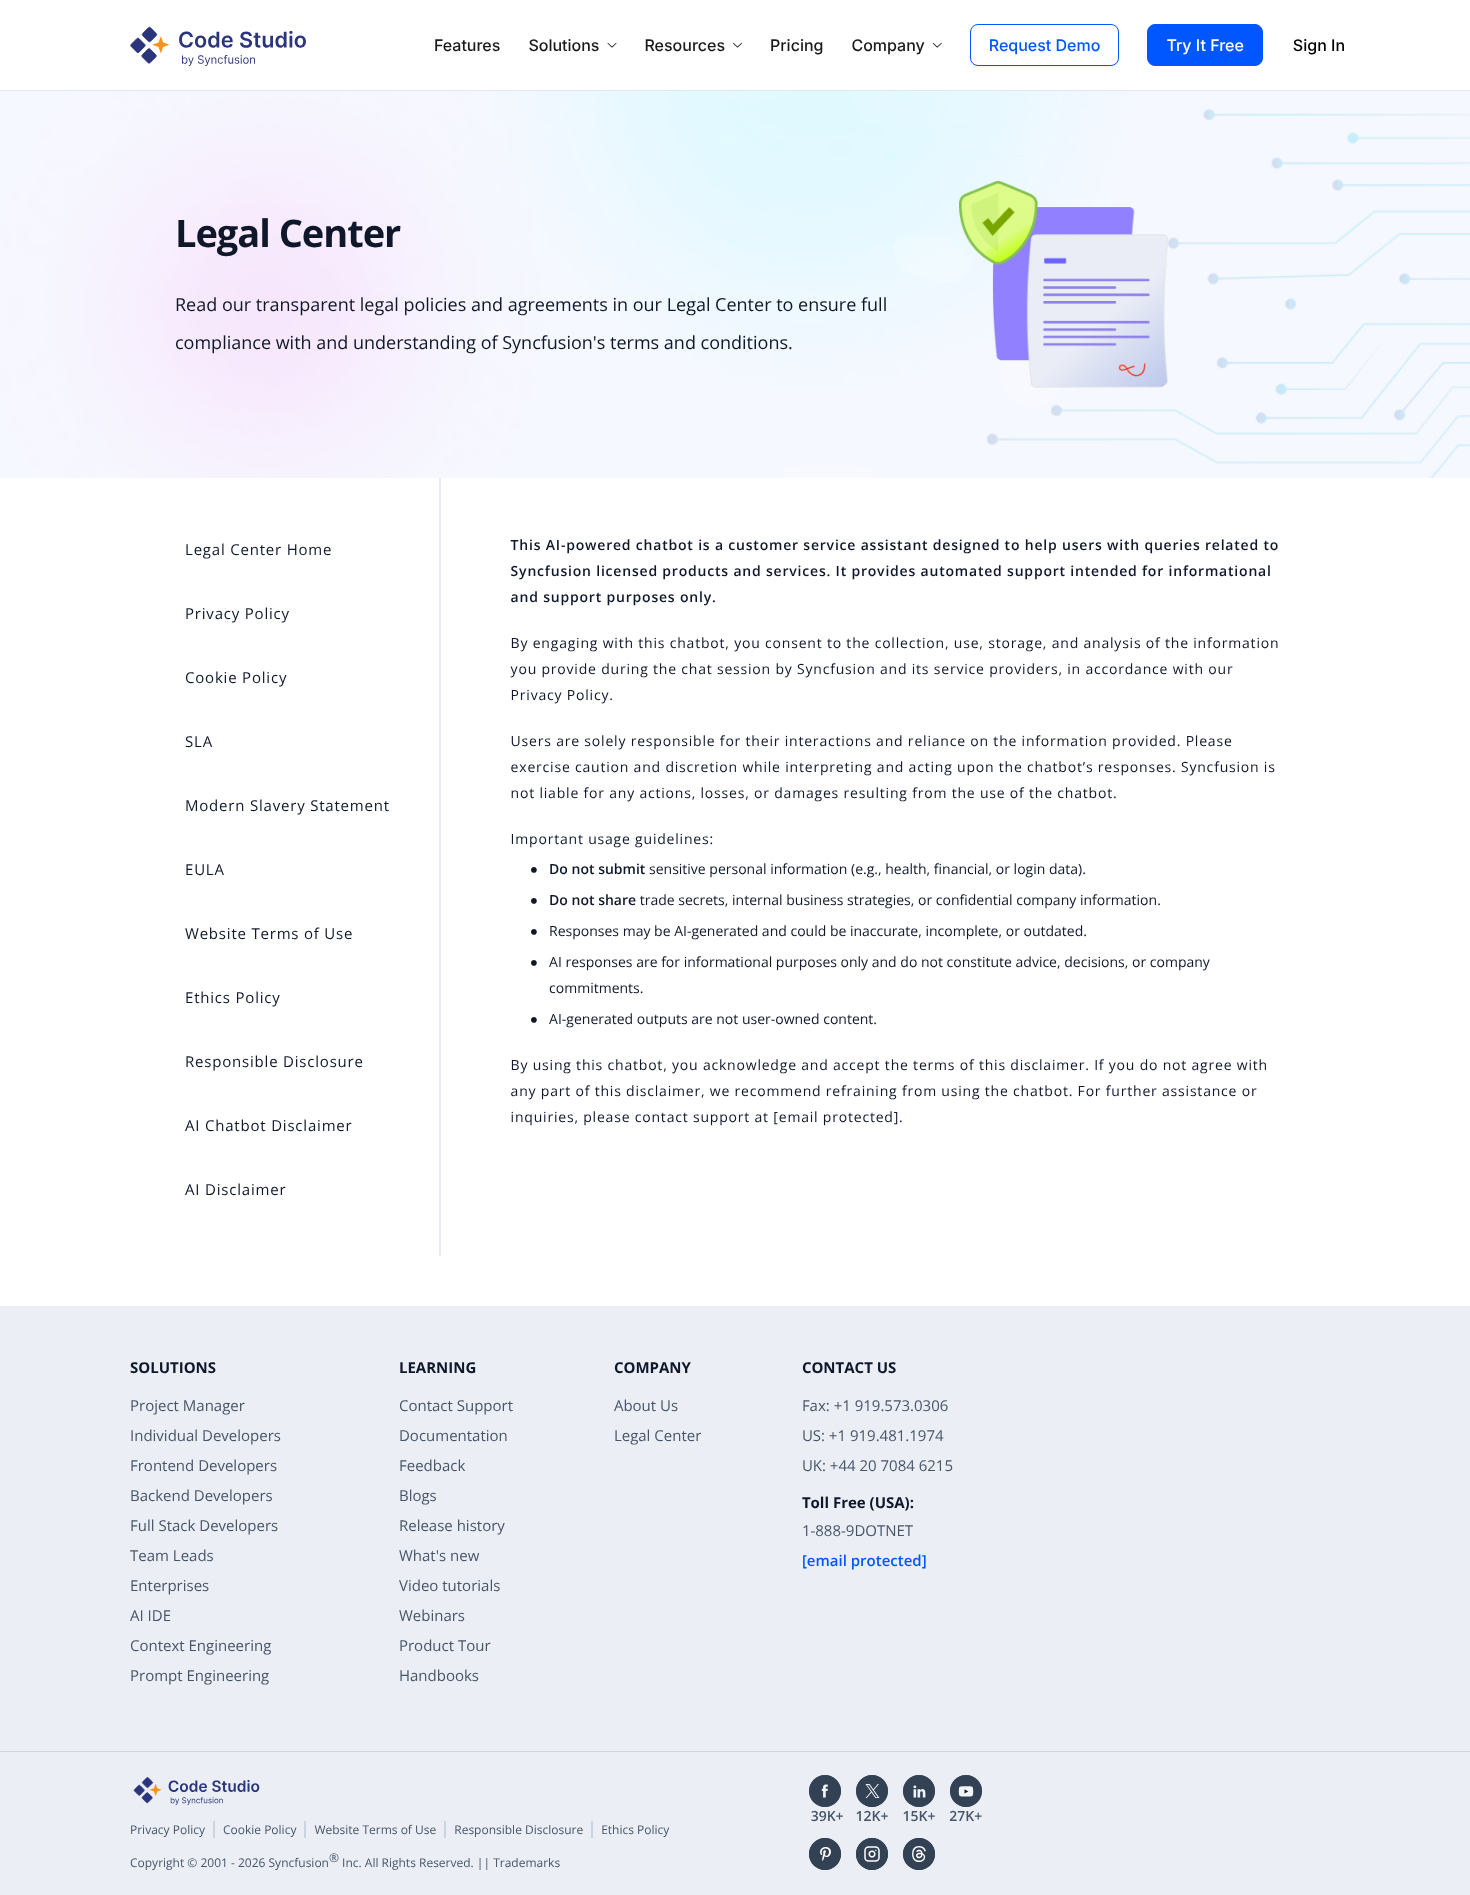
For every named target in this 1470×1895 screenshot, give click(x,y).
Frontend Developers (203, 1466)
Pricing (796, 45)
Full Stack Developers (204, 1526)
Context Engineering (200, 1646)
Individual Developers (205, 1436)
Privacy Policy (560, 695)
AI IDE (150, 1616)
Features (467, 45)
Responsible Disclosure (518, 1829)
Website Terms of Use (375, 1829)
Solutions (563, 45)
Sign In (1319, 45)
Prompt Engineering (199, 1676)
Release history (452, 1526)
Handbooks (439, 1676)
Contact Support (456, 1406)
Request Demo (1045, 45)
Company (887, 45)
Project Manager (187, 1406)
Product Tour (445, 1646)
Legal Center (657, 1436)
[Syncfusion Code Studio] (216, 44)
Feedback (432, 1466)
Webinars (432, 1616)
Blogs (418, 1496)
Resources (684, 45)
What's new (439, 1556)
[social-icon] (825, 1791)
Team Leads (172, 1556)
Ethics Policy (635, 1829)
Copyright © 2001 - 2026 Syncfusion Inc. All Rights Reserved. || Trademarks (345, 1862)
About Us (646, 1406)
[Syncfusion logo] (195, 1790)
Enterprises (169, 1586)
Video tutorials (449, 1586)
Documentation (453, 1436)
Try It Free (1204, 45)
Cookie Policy (259, 1829)
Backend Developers (201, 1496)
